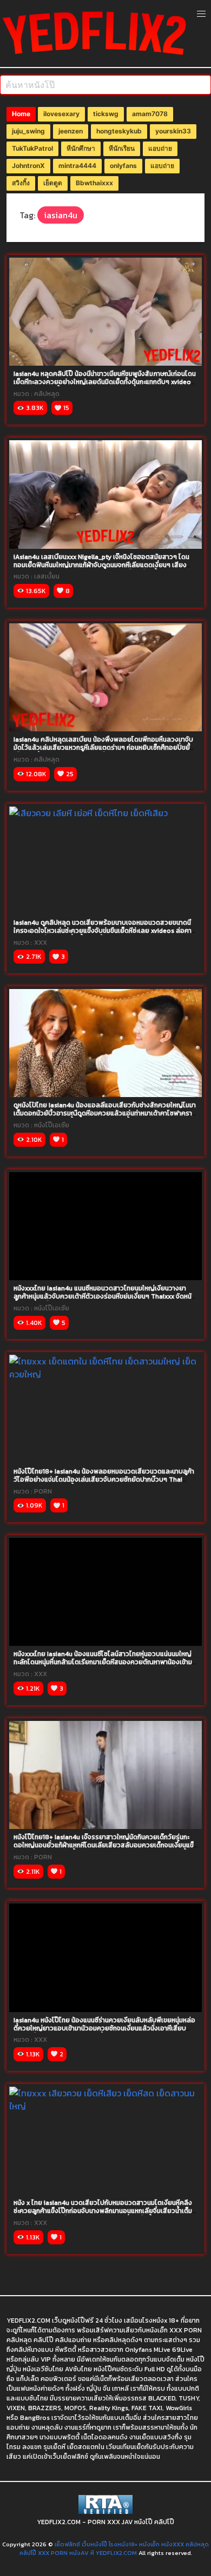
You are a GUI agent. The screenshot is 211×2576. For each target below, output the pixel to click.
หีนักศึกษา (81, 148)
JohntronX (28, 166)
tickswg (106, 114)
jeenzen (71, 131)
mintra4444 (77, 166)
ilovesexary (61, 114)
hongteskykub (119, 131)
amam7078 (150, 114)
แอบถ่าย (160, 148)
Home (21, 114)
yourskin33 (173, 131)
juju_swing (28, 131)
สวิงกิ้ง (21, 183)
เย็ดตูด (53, 183)
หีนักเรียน (122, 148)
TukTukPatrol (32, 148)
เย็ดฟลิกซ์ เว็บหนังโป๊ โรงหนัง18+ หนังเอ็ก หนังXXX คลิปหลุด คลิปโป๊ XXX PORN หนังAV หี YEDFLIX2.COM (114, 2549)
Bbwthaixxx (94, 183)
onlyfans (123, 166)
